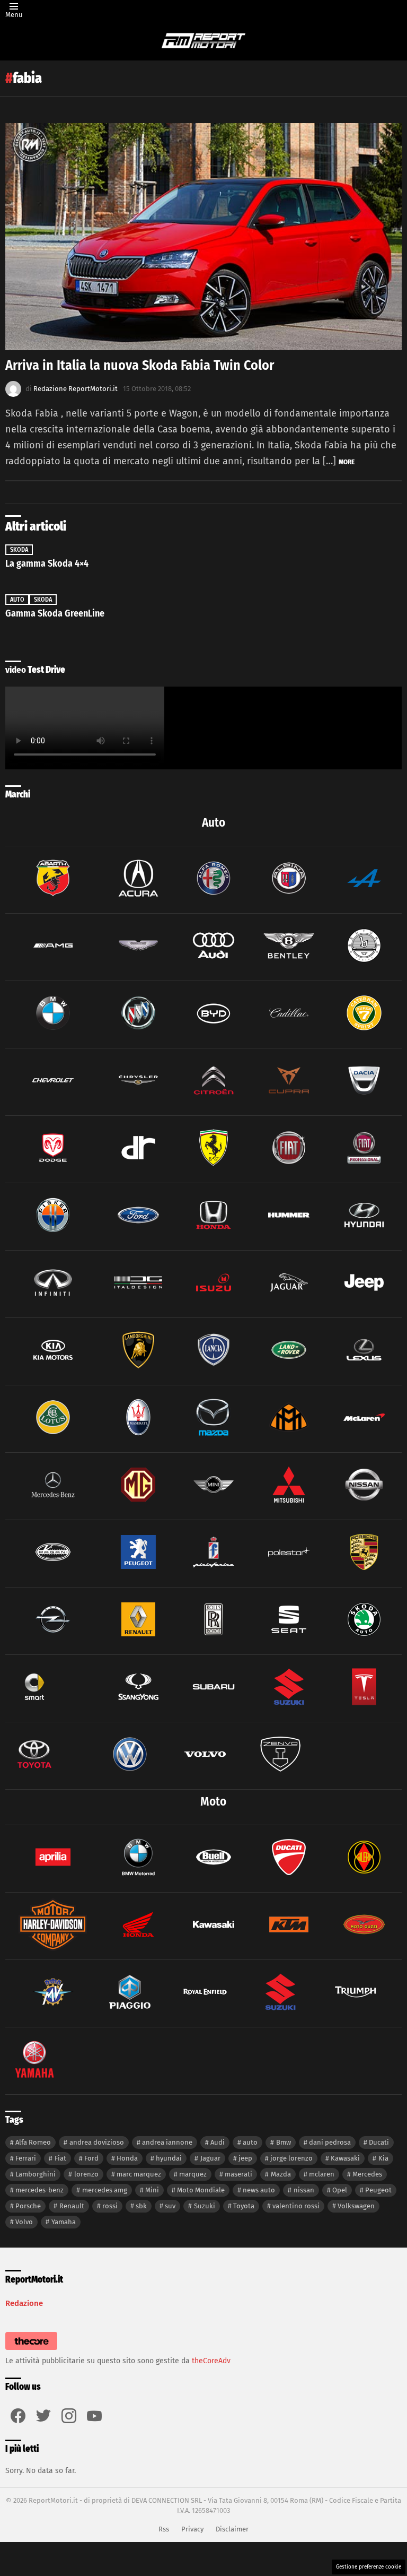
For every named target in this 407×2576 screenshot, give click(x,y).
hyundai (169, 2158)
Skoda (19, 550)
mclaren (322, 2174)
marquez (193, 2174)
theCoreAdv (211, 2361)
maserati (238, 2174)
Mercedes (367, 2174)
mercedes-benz (39, 2190)
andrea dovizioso (97, 2142)
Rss (164, 2529)
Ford (91, 2158)
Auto (17, 600)
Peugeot (378, 2190)
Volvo (24, 2222)
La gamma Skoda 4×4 (47, 563)
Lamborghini (36, 2174)
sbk (141, 2206)
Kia (383, 2158)
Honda (127, 2158)
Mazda (281, 2174)
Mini (152, 2190)
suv (170, 2206)
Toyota (244, 2206)
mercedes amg (105, 2190)
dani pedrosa (330, 2142)
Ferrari (26, 2158)
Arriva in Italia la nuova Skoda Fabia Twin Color (140, 365)
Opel (340, 2190)
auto (250, 2142)
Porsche (28, 2206)
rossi (110, 2206)
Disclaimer (232, 2529)
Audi (218, 2142)
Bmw (284, 2142)
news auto (259, 2190)
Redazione (24, 2303)
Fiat (60, 2158)
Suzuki (205, 2206)
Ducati (379, 2142)
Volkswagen (356, 2206)
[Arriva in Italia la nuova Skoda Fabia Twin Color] (203, 237)
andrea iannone (167, 2142)
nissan (304, 2190)
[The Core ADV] (31, 2350)
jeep (245, 2158)
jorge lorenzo (291, 2158)
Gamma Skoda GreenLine (55, 613)
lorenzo (86, 2174)
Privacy (192, 2529)
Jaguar (210, 2158)
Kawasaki (345, 2158)
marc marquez (139, 2174)
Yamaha (64, 2222)
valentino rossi (296, 2206)
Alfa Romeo (33, 2142)
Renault (72, 2206)
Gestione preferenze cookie (369, 2567)
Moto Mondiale (201, 2190)
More (347, 462)
